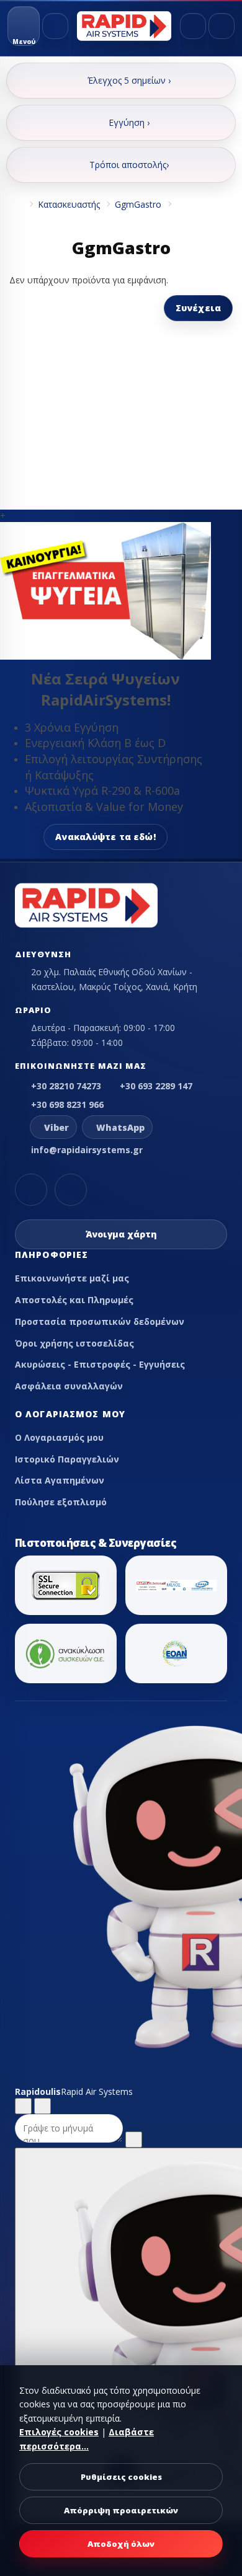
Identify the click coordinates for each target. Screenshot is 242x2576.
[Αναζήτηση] (55, 26)
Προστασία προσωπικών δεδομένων (100, 1321)
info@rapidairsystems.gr (87, 1150)
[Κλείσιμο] (43, 2106)
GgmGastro (138, 204)
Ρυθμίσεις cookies (121, 2477)
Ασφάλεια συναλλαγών (69, 1386)
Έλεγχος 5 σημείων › (129, 80)
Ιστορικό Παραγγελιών (67, 1459)
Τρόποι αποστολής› (129, 165)
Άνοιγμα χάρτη (121, 1234)
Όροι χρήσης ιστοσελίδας (74, 1343)
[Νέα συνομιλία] (23, 2106)
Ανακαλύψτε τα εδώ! (105, 837)
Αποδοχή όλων (121, 2544)
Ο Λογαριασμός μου (59, 1437)
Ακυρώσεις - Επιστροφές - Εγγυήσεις (100, 1364)
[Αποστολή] (134, 2140)
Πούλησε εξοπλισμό (61, 1502)
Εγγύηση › (129, 122)
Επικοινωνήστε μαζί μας (72, 1278)
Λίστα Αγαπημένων (60, 1480)
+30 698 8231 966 (67, 1104)
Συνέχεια (198, 308)
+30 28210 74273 (66, 1086)
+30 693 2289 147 (156, 1086)
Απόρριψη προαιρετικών (121, 2510)
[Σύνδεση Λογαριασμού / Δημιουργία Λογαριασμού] (193, 26)
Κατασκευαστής (69, 204)
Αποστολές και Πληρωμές (74, 1300)
